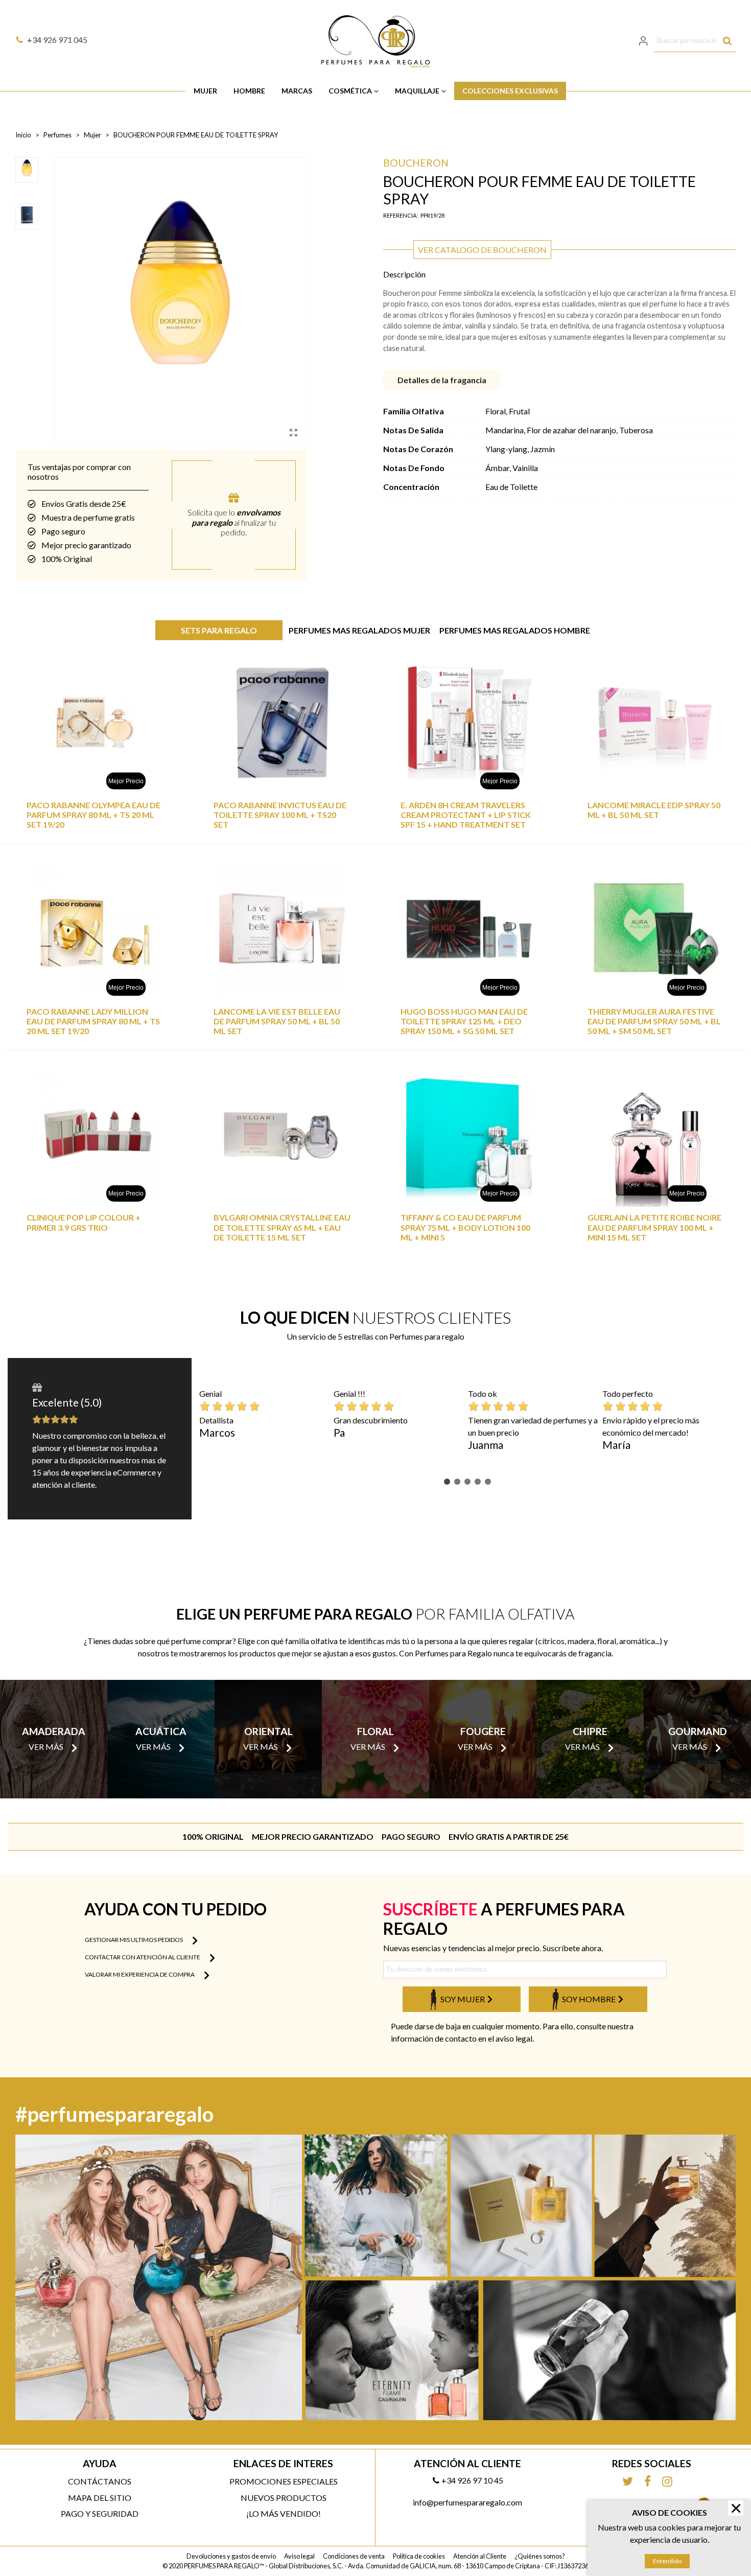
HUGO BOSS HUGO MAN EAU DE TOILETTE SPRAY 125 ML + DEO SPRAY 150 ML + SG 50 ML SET (464, 1021)
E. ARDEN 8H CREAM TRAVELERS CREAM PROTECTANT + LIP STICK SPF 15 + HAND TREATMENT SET (466, 815)
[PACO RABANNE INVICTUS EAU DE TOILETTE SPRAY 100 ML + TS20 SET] (282, 723)
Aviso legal (299, 2556)
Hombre (249, 91)
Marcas (297, 91)
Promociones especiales (284, 2481)
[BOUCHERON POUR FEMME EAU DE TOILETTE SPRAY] (293, 432)
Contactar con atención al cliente (143, 1957)
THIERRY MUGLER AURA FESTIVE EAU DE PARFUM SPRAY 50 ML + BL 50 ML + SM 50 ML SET (654, 1021)
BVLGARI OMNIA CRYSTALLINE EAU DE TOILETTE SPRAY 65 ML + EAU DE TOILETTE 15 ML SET (282, 1227)
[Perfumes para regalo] (375, 41)
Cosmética (350, 91)
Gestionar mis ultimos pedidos (134, 1940)
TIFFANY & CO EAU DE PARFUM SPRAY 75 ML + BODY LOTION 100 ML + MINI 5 (465, 1227)
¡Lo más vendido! (284, 2513)
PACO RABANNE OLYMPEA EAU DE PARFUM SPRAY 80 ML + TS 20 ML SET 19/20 (93, 815)
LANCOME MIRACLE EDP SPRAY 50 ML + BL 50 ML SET (654, 810)
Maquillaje (417, 91)
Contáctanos (100, 2481)
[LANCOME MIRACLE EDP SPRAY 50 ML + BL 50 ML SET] (656, 723)
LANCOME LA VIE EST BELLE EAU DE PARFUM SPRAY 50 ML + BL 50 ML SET (277, 1021)
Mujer (205, 91)
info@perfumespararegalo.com (467, 2502)
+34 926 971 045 (57, 40)
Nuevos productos (284, 2498)
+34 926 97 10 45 (472, 2480)
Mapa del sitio (100, 2498)
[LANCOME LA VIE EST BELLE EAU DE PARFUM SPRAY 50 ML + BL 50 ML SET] (282, 929)
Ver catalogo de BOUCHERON (482, 250)
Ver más (46, 1747)
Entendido (667, 2561)
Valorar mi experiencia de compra (140, 1974)
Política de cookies (419, 2556)
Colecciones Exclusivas (510, 91)
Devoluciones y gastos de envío (231, 2556)
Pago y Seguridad (100, 2513)
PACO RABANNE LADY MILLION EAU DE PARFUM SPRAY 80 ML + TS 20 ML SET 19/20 (93, 1021)
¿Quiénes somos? (540, 2556)
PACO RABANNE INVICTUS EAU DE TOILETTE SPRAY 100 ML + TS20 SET (280, 815)
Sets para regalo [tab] (219, 630)
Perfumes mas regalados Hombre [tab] (515, 630)
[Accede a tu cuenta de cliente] (644, 41)
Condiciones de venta (354, 2556)
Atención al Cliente (480, 2556)
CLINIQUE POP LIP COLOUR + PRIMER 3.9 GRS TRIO (84, 1222)
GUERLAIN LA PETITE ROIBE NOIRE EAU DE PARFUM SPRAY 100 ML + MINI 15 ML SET (654, 1227)
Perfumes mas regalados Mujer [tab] (359, 630)
